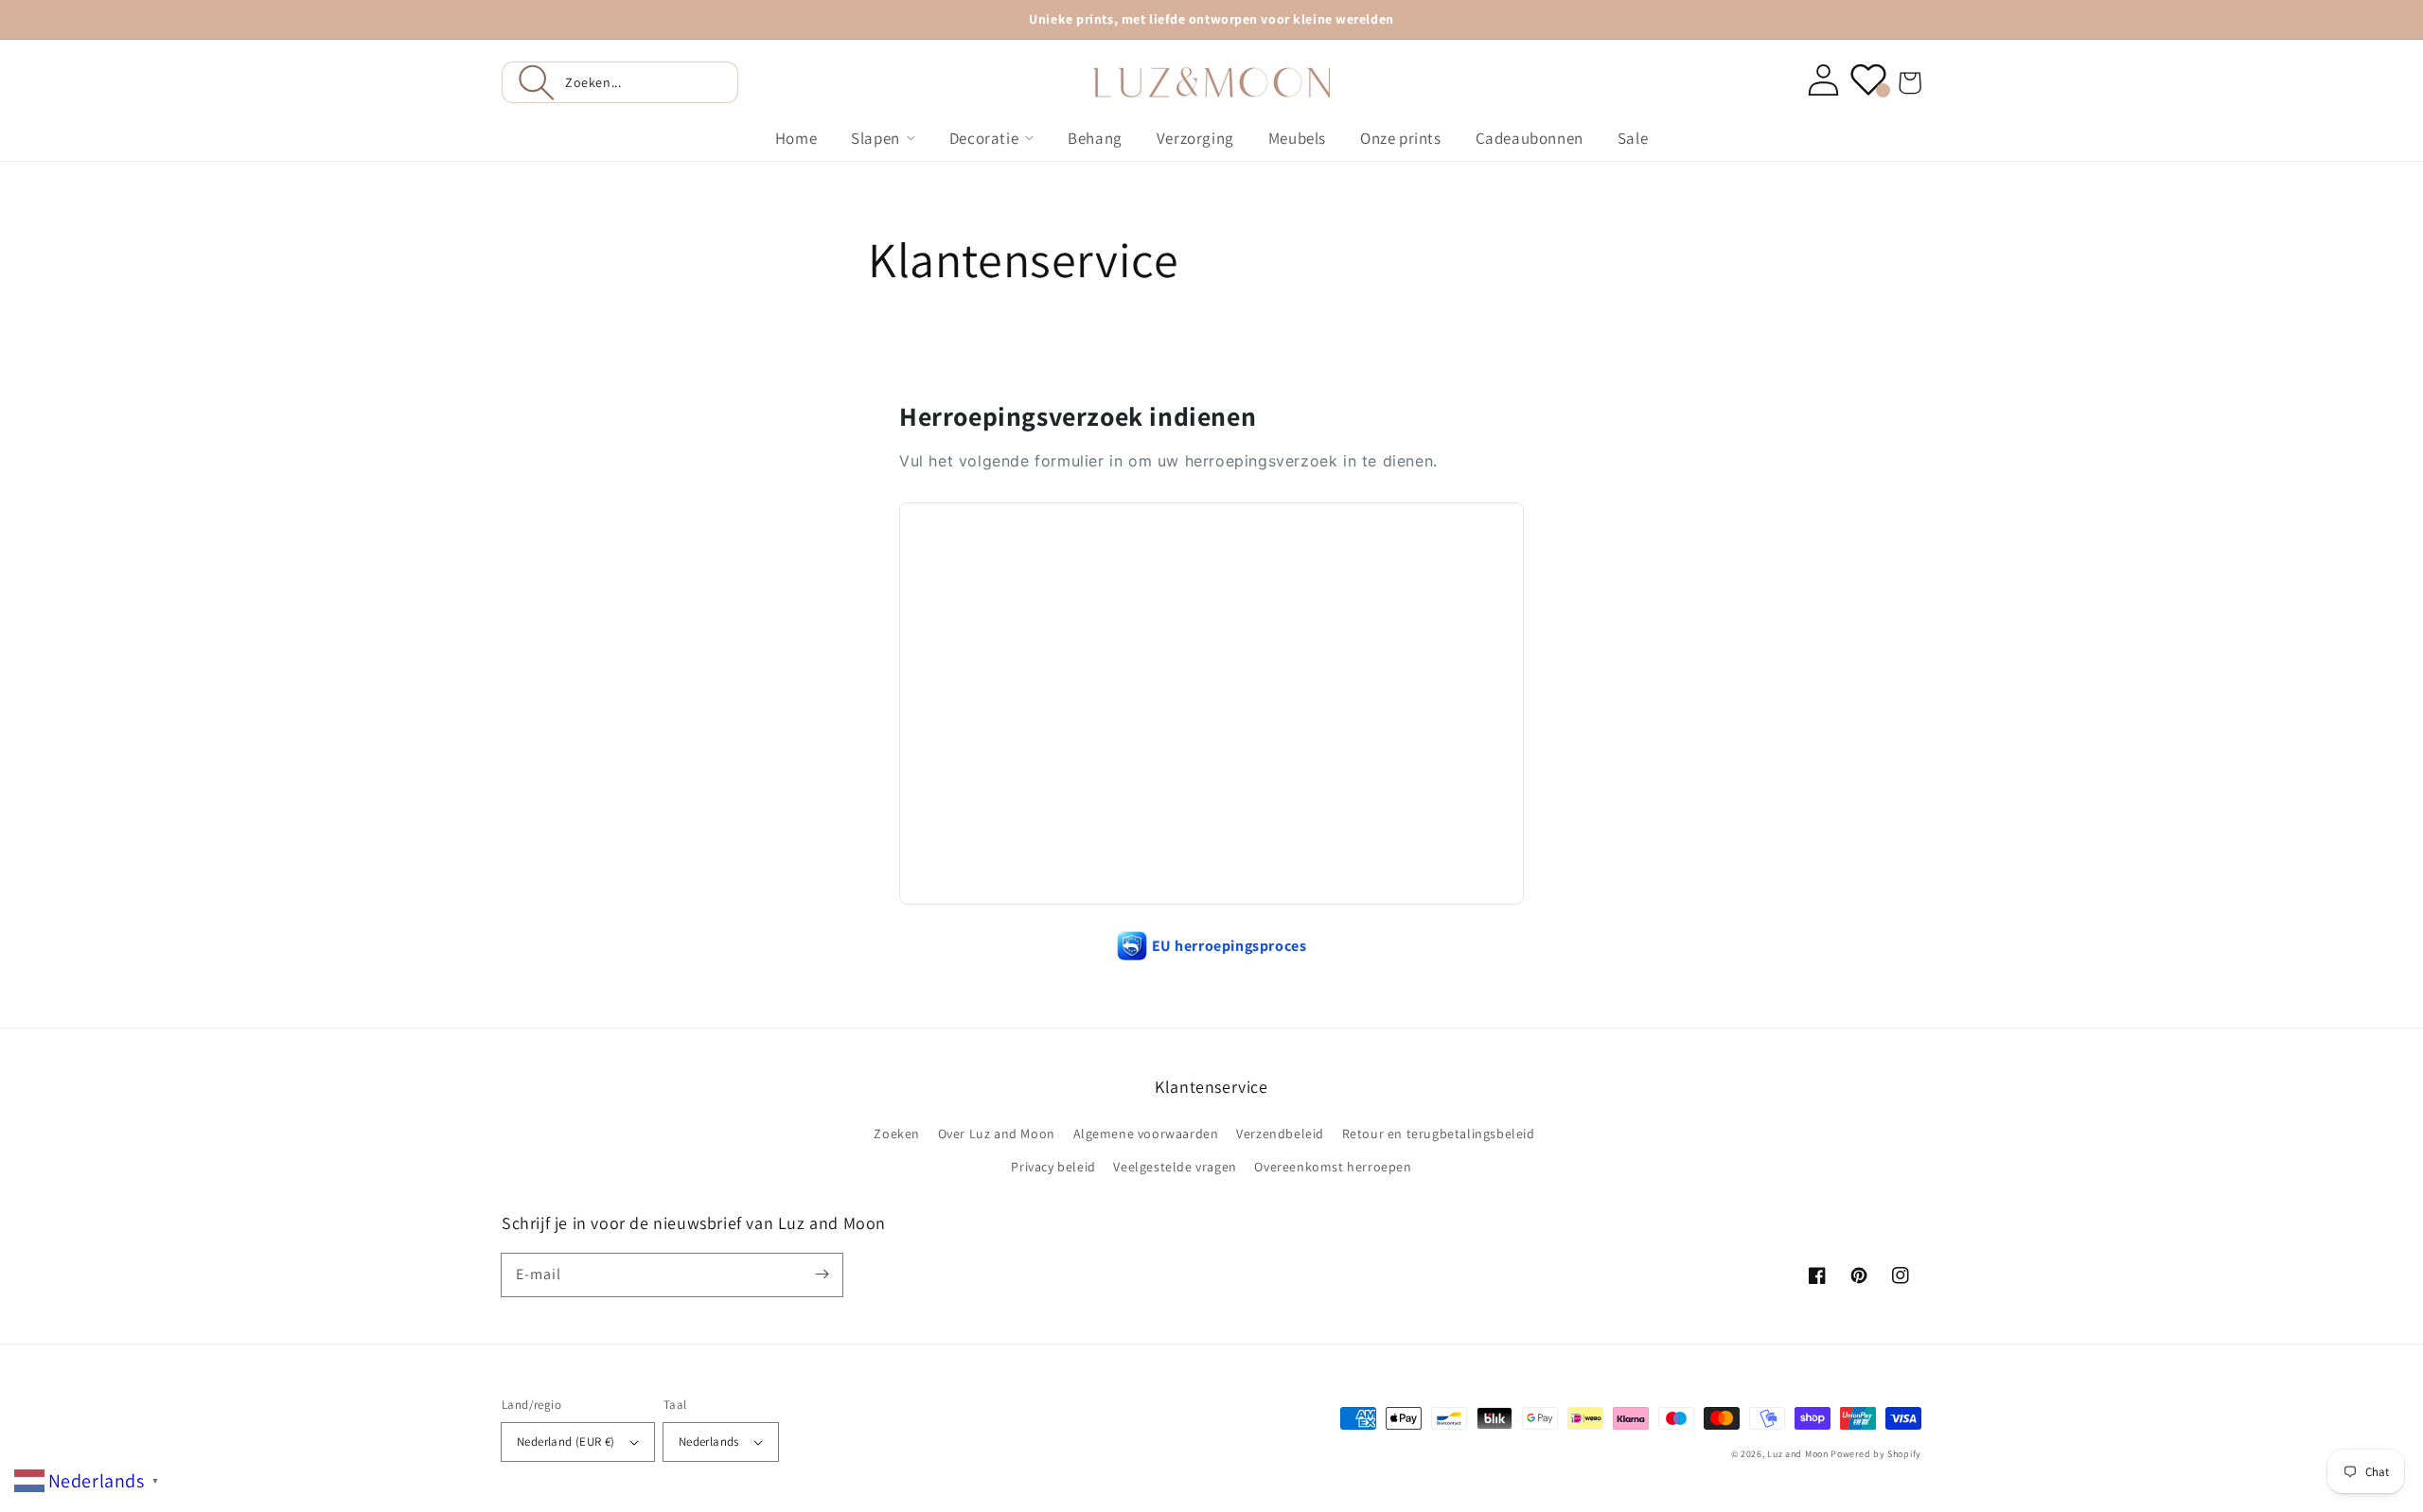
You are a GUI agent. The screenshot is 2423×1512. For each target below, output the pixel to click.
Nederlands (709, 1442)
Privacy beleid (1053, 1167)
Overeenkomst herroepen (1333, 1167)
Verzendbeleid (1280, 1134)
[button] (620, 82)
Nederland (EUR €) (566, 1442)
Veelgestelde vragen (1175, 1167)
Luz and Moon (1797, 1454)
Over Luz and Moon (997, 1134)
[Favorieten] (1868, 79)
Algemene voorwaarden (1146, 1134)
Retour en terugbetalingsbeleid (1439, 1134)
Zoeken (897, 1134)
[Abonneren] (822, 1275)
